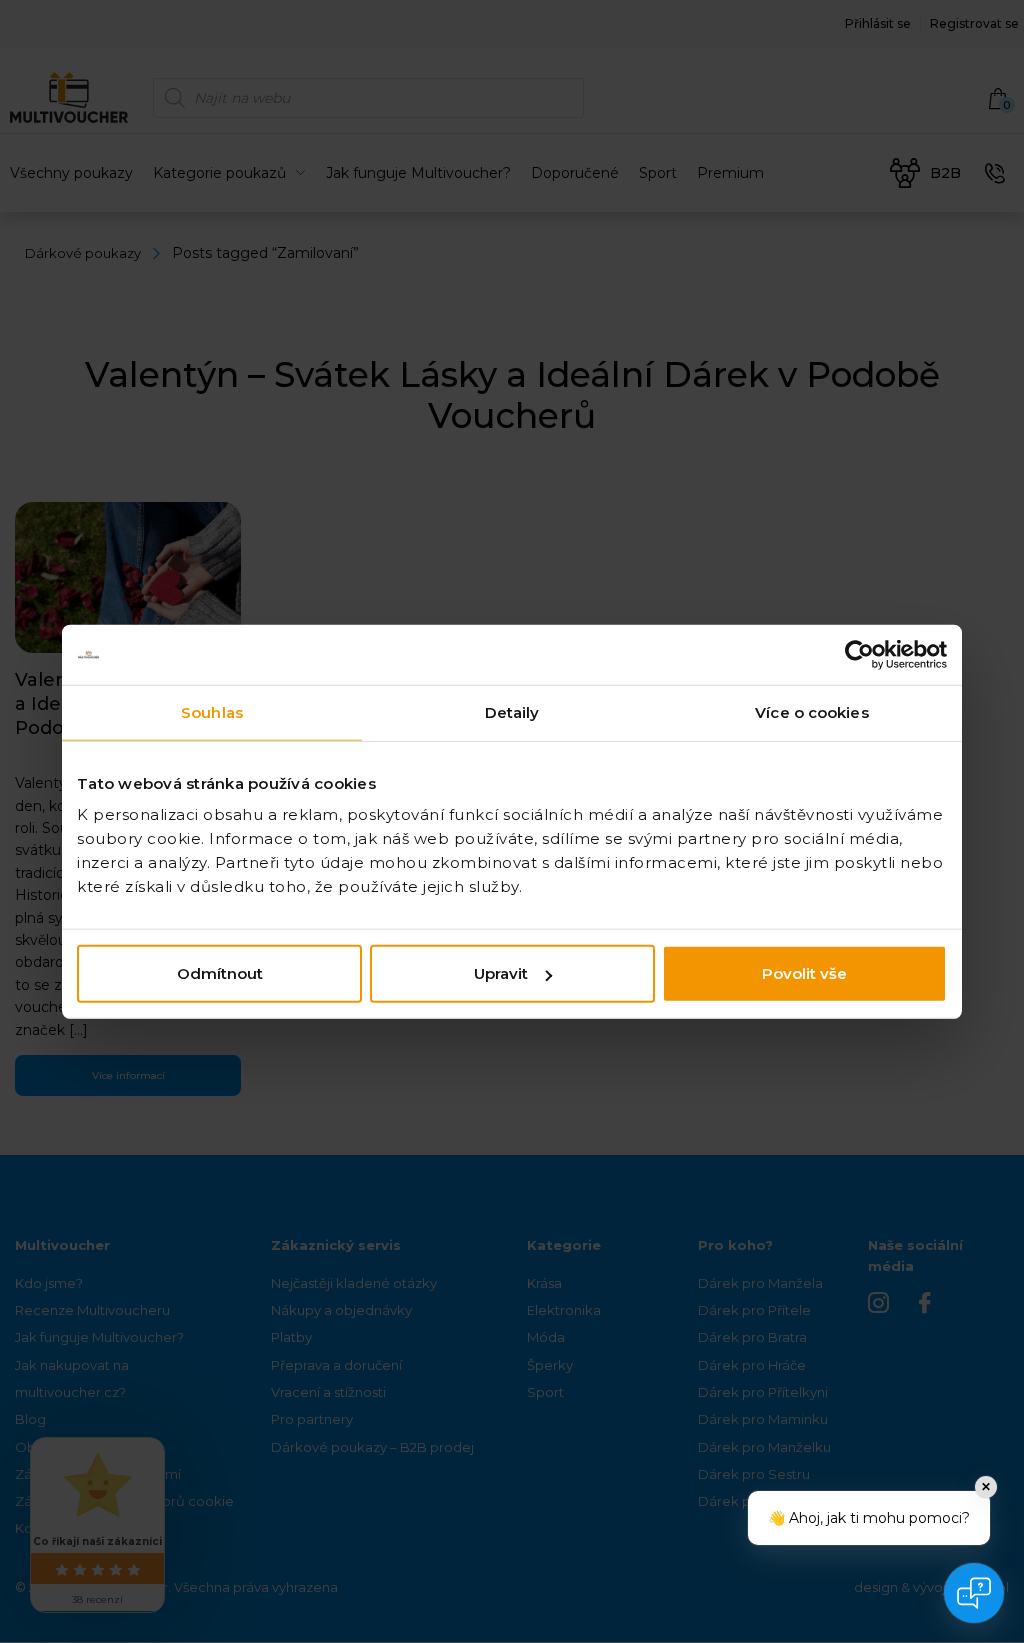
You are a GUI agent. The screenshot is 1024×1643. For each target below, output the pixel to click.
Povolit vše (804, 973)
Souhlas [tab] (212, 711)
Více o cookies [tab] (811, 711)
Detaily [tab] (512, 711)
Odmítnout (220, 973)
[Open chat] (974, 1593)
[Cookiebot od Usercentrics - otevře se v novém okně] (859, 654)
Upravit (501, 973)
